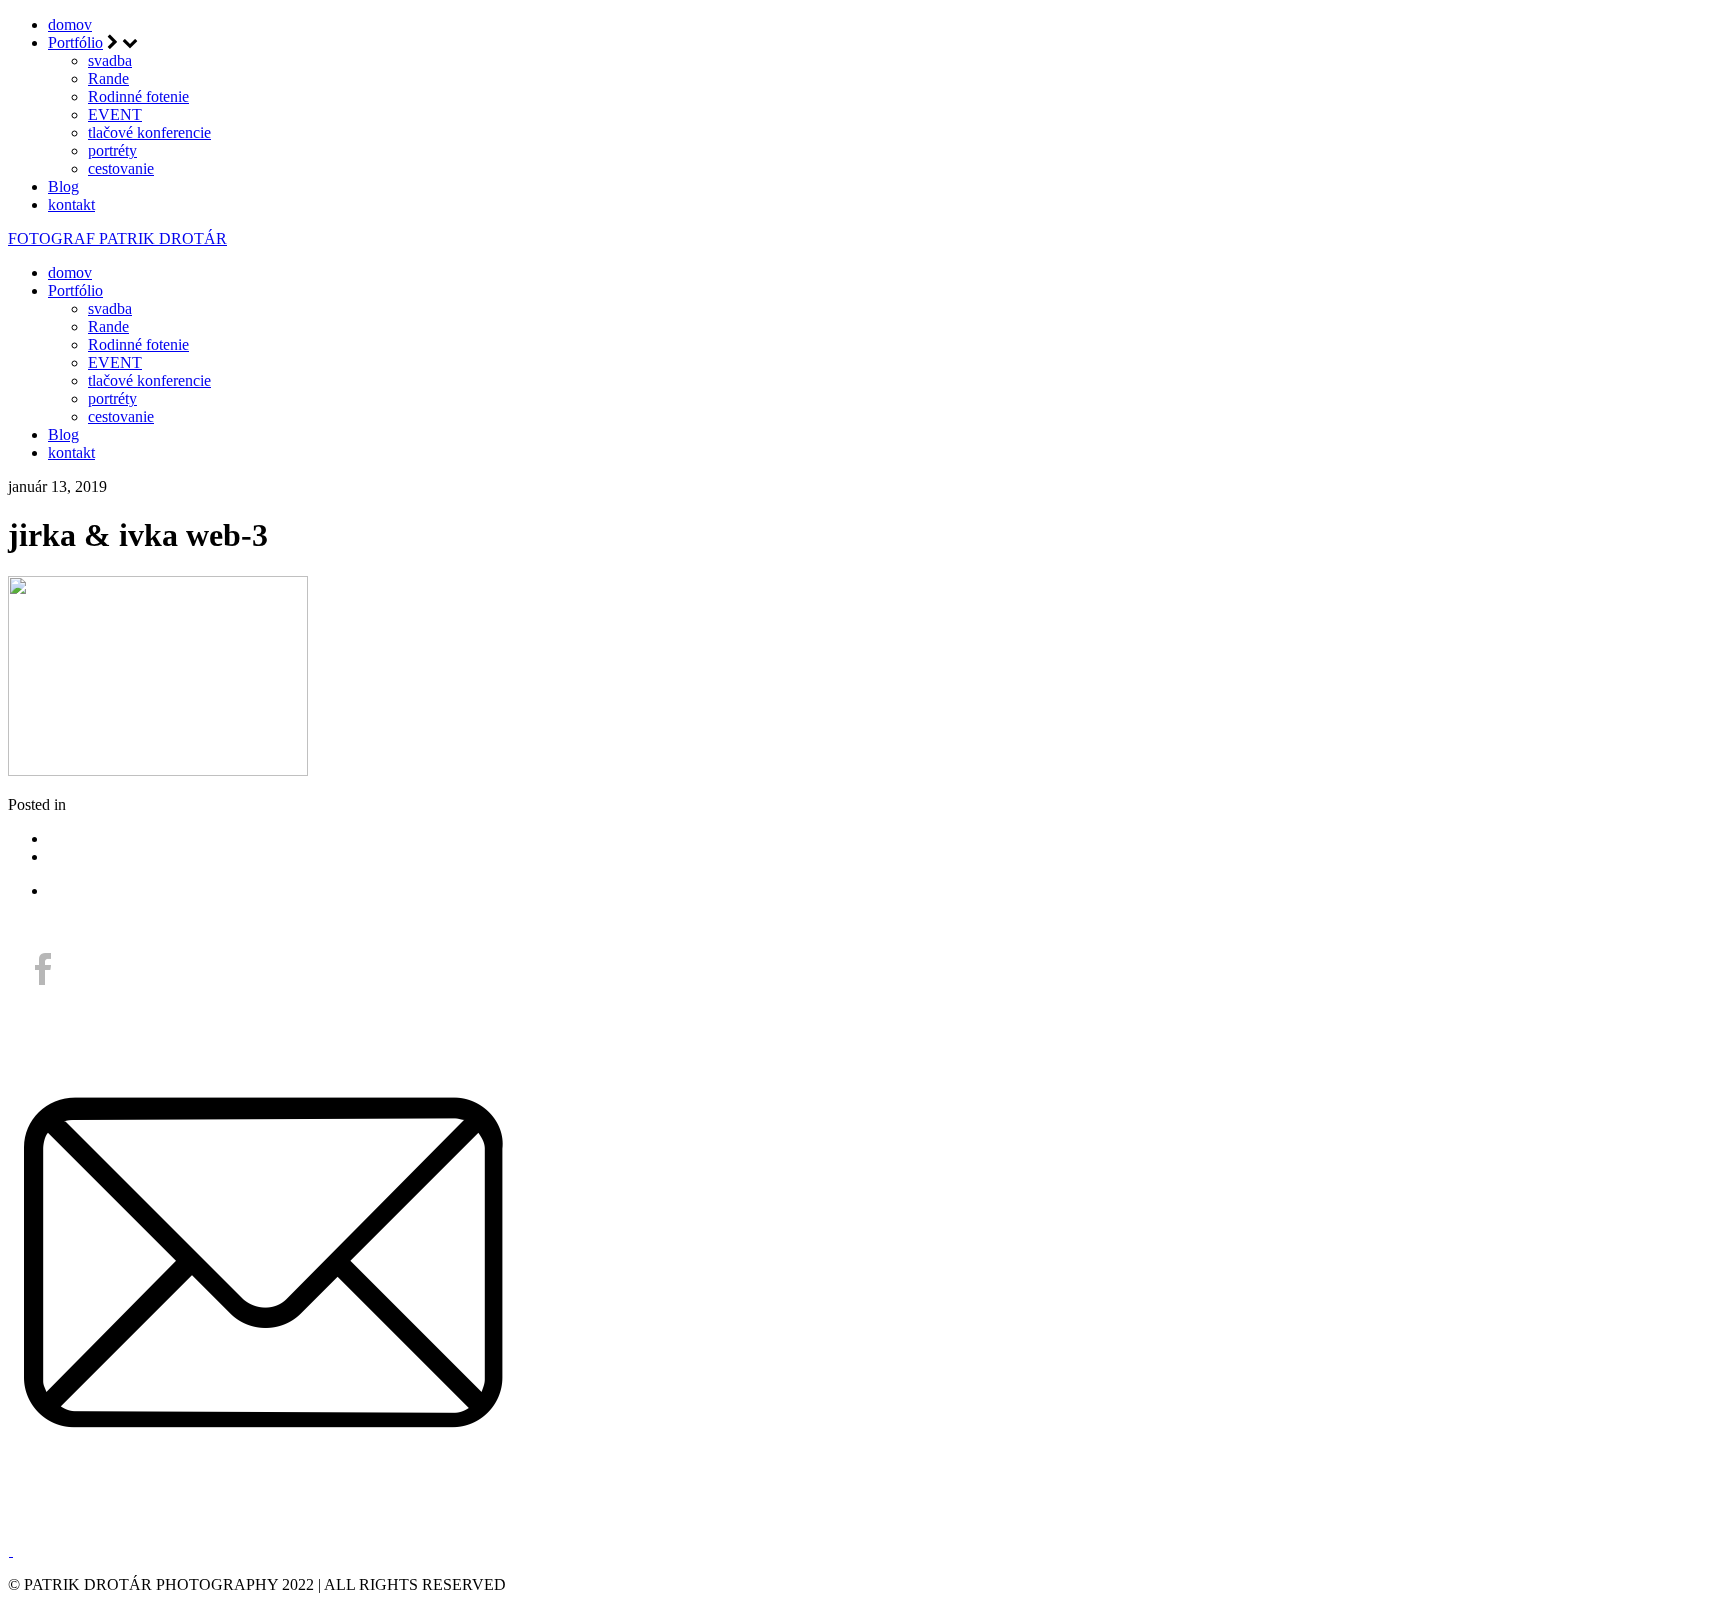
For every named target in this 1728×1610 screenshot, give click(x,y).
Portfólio (75, 42)
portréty (112, 150)
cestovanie (121, 168)
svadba (110, 60)
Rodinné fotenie (138, 96)
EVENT (115, 114)
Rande (108, 78)
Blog (63, 186)
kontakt (71, 204)
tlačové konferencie (149, 132)
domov (70, 24)
